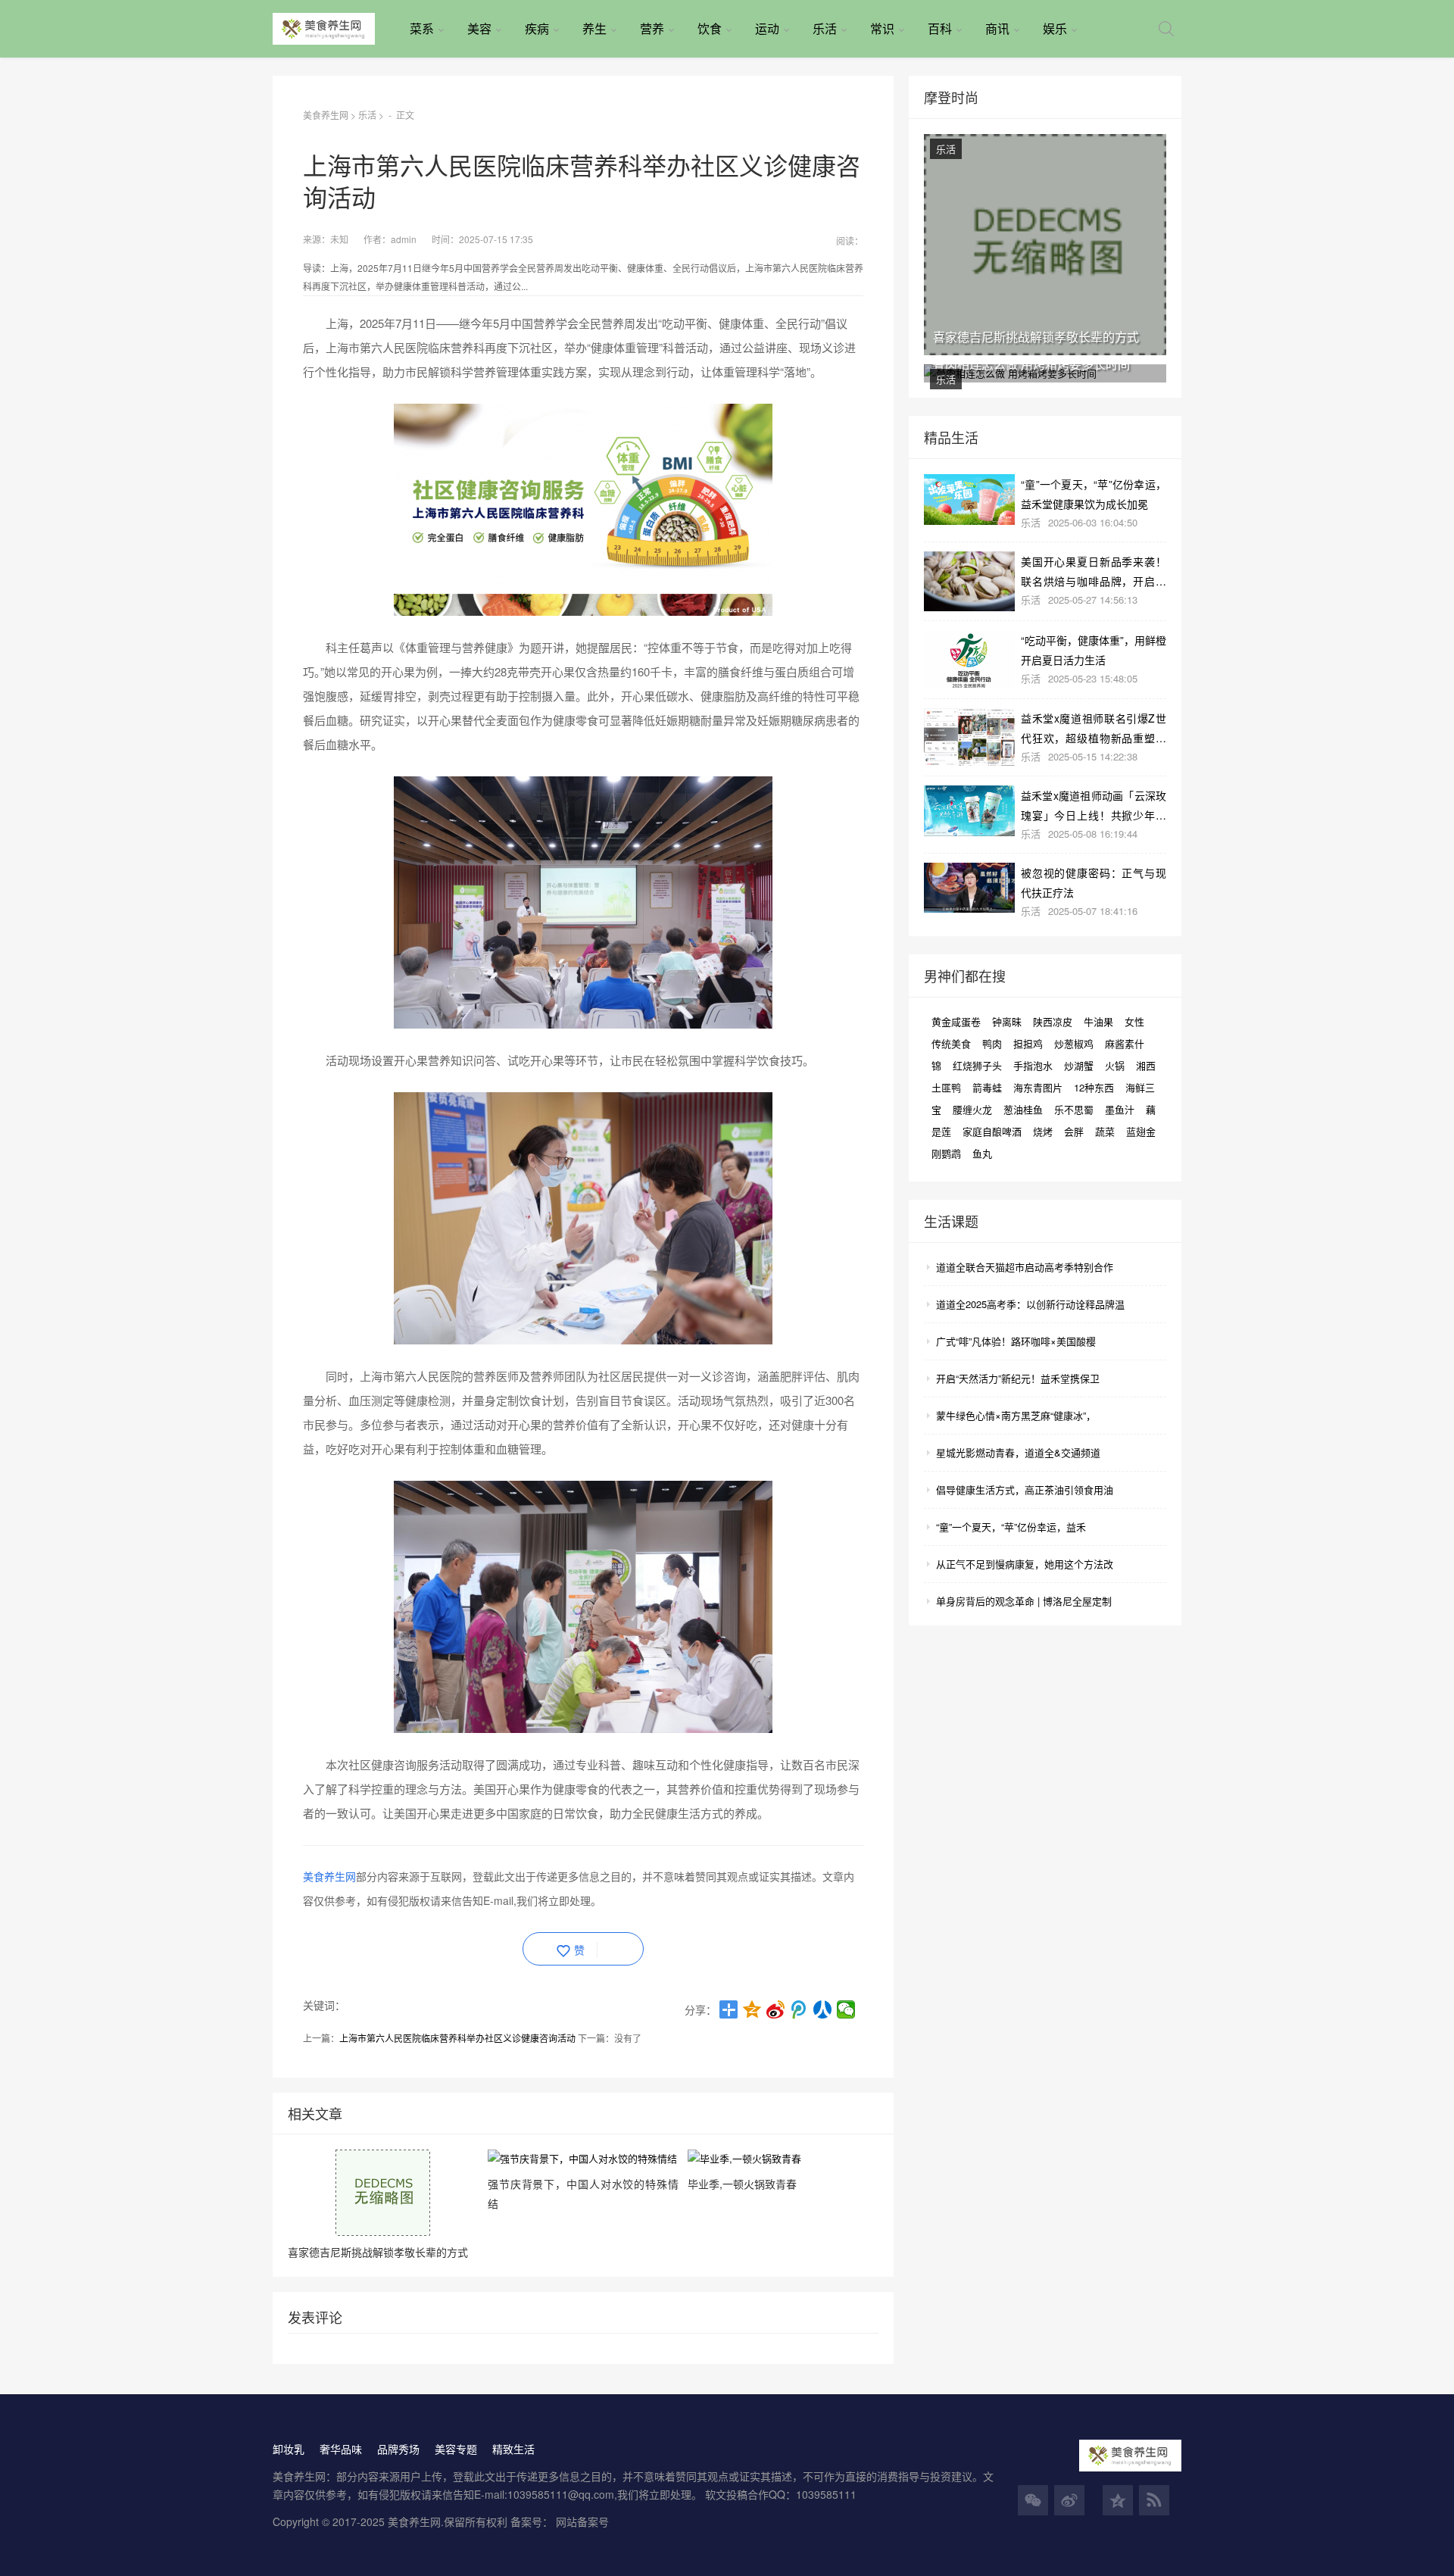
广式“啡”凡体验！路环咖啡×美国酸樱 (1016, 1341)
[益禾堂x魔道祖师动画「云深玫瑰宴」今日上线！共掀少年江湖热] (969, 811)
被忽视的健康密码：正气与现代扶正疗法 (1094, 882)
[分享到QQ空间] (752, 2009)
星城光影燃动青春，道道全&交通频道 (1018, 1452)
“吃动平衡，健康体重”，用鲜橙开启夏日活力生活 (1094, 649)
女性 (1134, 1021)
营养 (652, 28)
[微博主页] (1069, 2500)
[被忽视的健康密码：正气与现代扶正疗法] (969, 888)
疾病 (537, 28)
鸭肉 (992, 1043)
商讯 (997, 28)
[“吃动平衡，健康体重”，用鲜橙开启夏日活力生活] (969, 660)
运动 (767, 28)
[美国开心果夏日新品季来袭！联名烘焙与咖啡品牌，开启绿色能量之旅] (969, 582)
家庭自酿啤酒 (992, 1131)
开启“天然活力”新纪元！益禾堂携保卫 (1018, 1378)
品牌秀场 (398, 2449)
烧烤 (1043, 1131)
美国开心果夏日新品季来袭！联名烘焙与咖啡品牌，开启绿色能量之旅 (1094, 571)
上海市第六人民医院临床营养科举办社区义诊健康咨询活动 (457, 2038)
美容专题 (456, 2449)
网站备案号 (582, 2521)
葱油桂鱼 (1023, 1109)
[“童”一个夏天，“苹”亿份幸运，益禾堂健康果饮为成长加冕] (969, 500)
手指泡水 (1033, 1065)
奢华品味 (341, 2449)
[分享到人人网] (823, 2009)
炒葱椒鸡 (1074, 1043)
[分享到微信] (846, 2009)
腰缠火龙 (972, 1109)
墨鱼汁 (1120, 1109)
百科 (940, 28)
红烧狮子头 (977, 1065)
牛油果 (1098, 1021)
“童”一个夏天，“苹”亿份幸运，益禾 (1011, 1527)
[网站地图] (1154, 2500)
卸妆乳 (289, 2449)
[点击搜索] (1166, 29)
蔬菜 (1105, 1131)
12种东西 (1094, 1087)
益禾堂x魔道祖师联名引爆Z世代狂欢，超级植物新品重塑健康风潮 (1094, 728)
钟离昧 (1007, 1021)
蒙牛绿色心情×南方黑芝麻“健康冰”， (1016, 1415)
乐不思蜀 (1074, 1109)
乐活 (825, 28)
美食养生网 (326, 115)
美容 (479, 28)
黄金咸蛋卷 (956, 1021)
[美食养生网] (335, 29)
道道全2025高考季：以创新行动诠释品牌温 (1030, 1304)
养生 (594, 28)
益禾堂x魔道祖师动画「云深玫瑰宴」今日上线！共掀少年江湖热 (1094, 805)
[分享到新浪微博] (776, 2009)
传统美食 (951, 1043)
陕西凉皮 (1053, 1021)
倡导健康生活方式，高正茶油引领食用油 (1025, 1489)
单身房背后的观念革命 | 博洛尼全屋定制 (1024, 1601)
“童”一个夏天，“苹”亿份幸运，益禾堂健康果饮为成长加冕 (1094, 493)
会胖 (1074, 1131)
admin (404, 239)
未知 (339, 239)
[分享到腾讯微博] (799, 2009)
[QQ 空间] (1118, 2500)
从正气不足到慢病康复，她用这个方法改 (1025, 1564)
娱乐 (1055, 28)
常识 (882, 28)
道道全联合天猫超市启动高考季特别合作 (1025, 1267)
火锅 (1115, 1065)
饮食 (710, 28)
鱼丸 (982, 1153)
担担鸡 (1028, 1043)
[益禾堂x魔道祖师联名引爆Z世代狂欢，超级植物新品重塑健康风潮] (969, 737)
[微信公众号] (1033, 2500)
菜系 (422, 28)
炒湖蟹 (1079, 1065)
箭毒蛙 (987, 1087)
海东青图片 (1038, 1087)
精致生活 (513, 2449)
